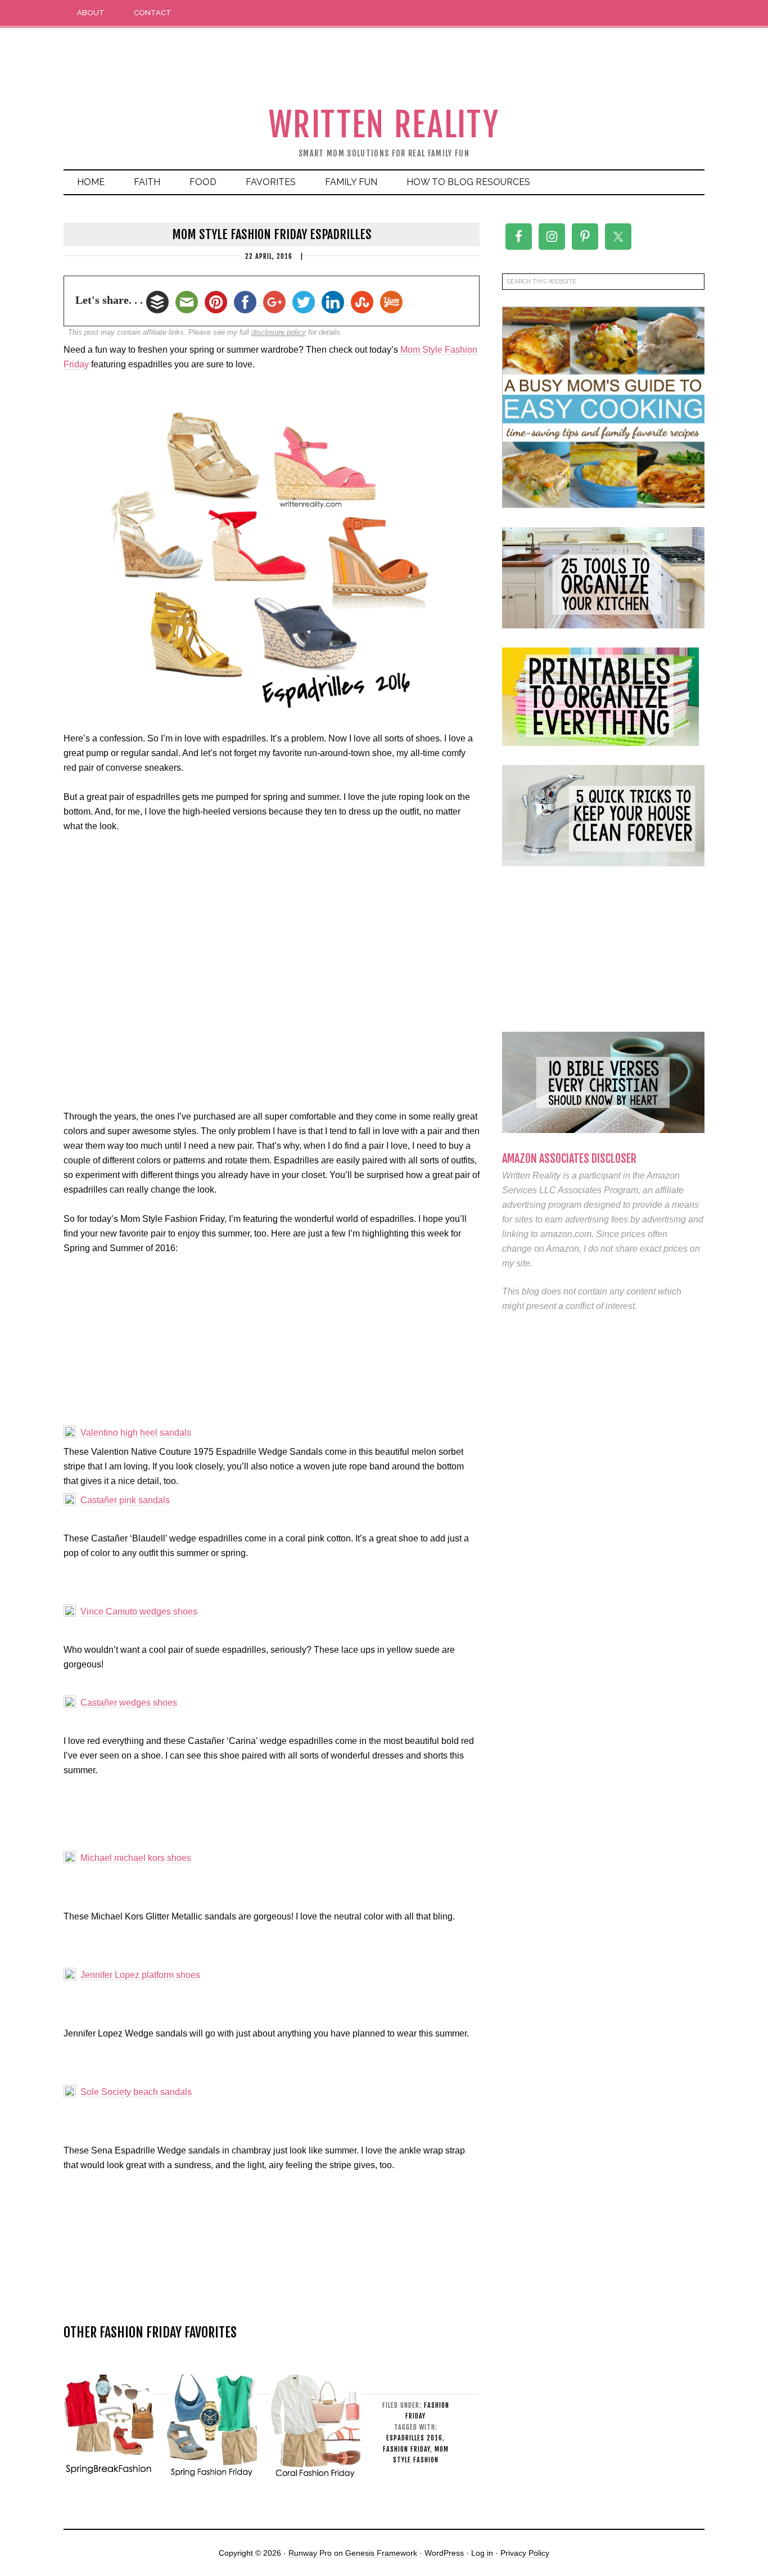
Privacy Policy (525, 2553)
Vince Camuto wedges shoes (139, 1611)
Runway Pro (310, 2553)
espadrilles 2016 (414, 2438)
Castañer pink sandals (125, 1500)
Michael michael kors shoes (136, 1858)
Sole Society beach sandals (136, 2092)
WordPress (444, 2553)
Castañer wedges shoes (129, 1703)
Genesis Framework (381, 2553)
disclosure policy (279, 332)
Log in (482, 2553)
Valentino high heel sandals (136, 1433)
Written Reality (384, 125)
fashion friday (406, 2449)
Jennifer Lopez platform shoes (140, 1975)
